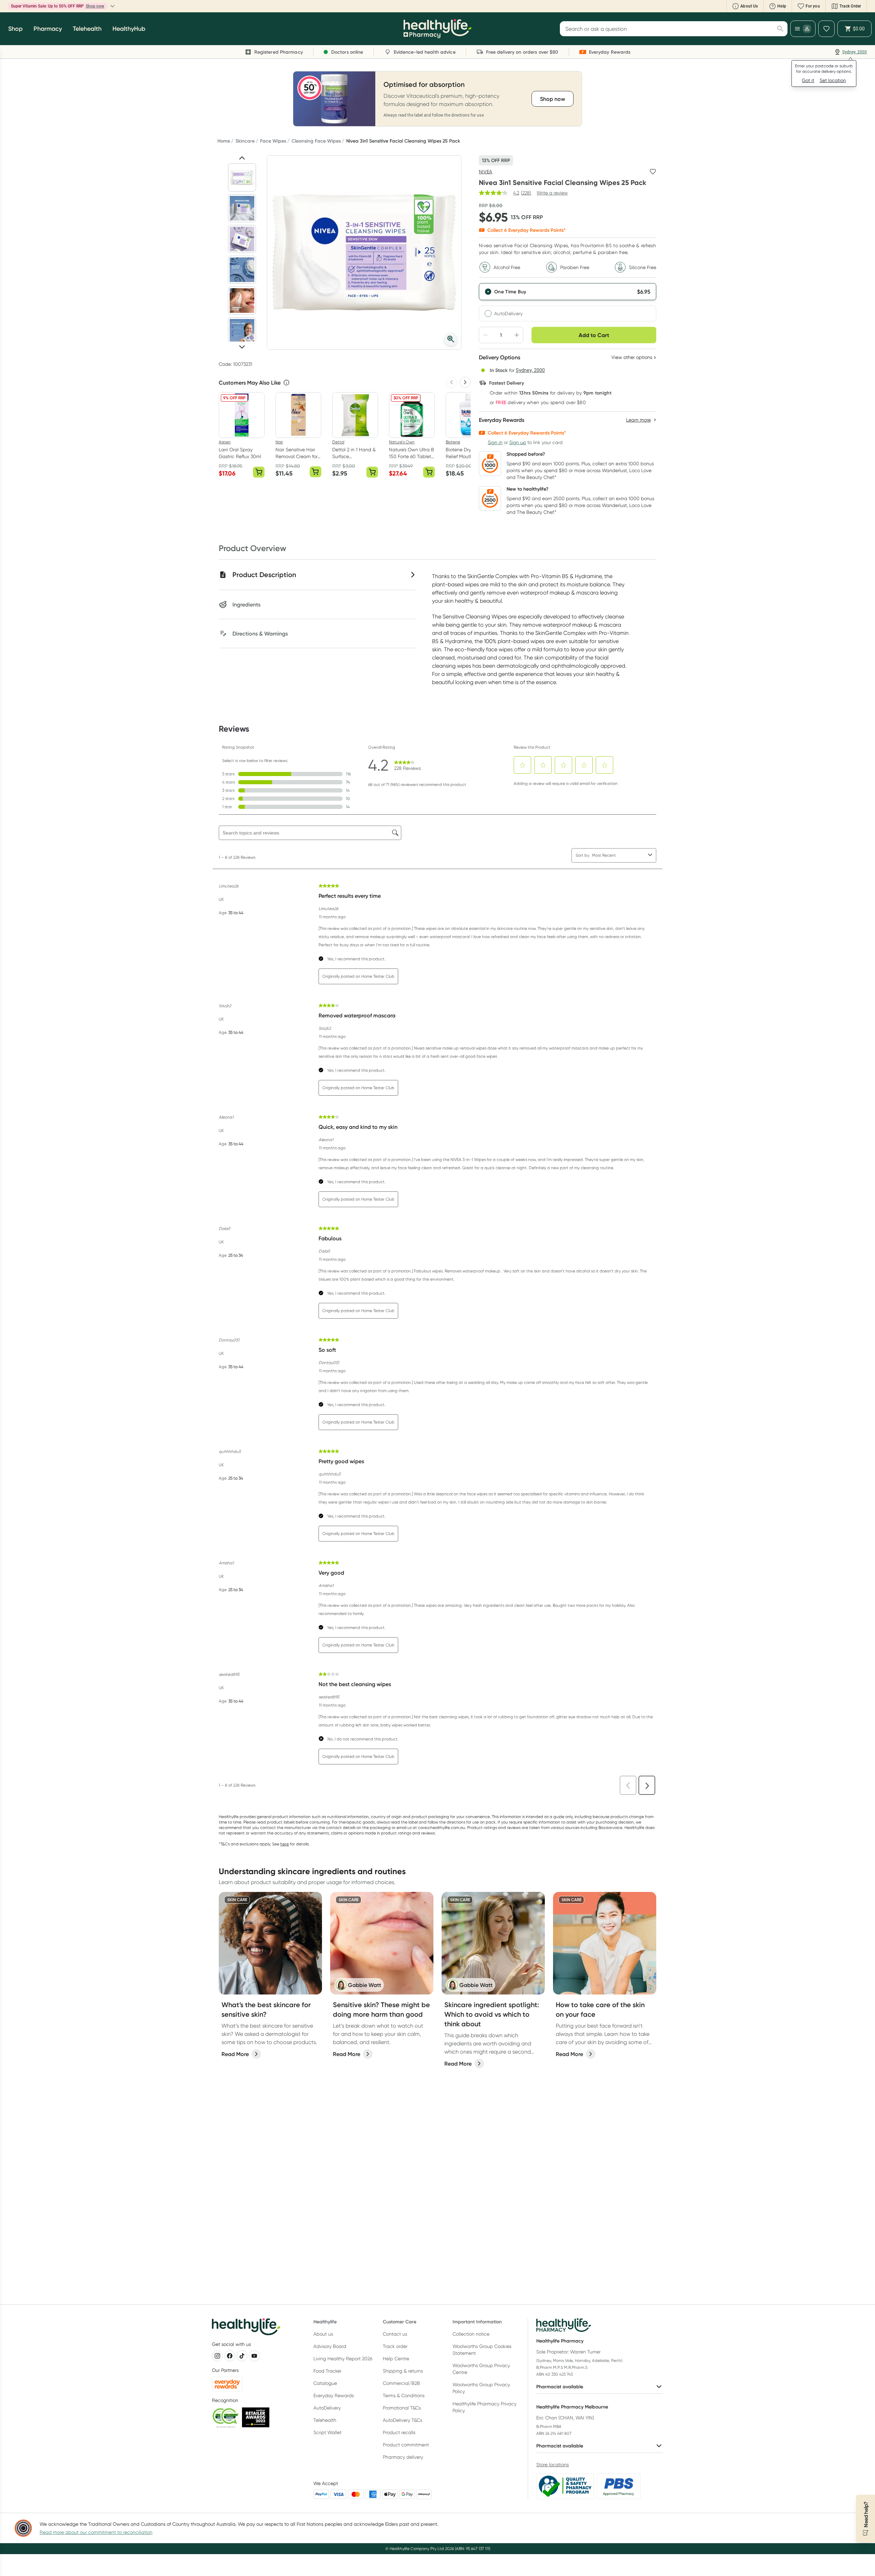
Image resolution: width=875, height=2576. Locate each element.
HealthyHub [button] (129, 29)
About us (323, 2334)
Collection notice (471, 2334)
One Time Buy (510, 292)
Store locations (553, 2465)
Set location (833, 80)
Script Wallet (327, 2432)
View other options (632, 357)
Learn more (84, 6)
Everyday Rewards (334, 2395)
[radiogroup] (568, 302)
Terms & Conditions (404, 2395)
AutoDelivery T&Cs (402, 2420)
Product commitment (406, 2445)
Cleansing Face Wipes (316, 141)
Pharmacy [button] (48, 29)
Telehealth (325, 2420)
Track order (395, 2346)
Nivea (486, 172)
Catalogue (325, 2383)
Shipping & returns (403, 2371)
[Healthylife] (437, 29)
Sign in (495, 442)
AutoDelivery (509, 313)
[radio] (568, 292)
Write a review (552, 193)
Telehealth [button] (87, 29)
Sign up (518, 442)
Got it (808, 80)
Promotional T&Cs (402, 2408)
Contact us (395, 2334)
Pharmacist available (560, 2387)
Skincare (245, 141)
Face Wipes (273, 141)
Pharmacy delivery (403, 2457)
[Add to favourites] (653, 172)
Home (224, 141)
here (285, 1844)
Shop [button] (15, 29)
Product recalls (399, 2432)
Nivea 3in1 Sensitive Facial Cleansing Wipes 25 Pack (403, 141)
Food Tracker (327, 2371)
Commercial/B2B (401, 2383)
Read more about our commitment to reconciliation (96, 2532)
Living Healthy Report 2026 (343, 2359)
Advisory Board (330, 2346)
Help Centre (396, 2359)
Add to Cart (594, 335)
